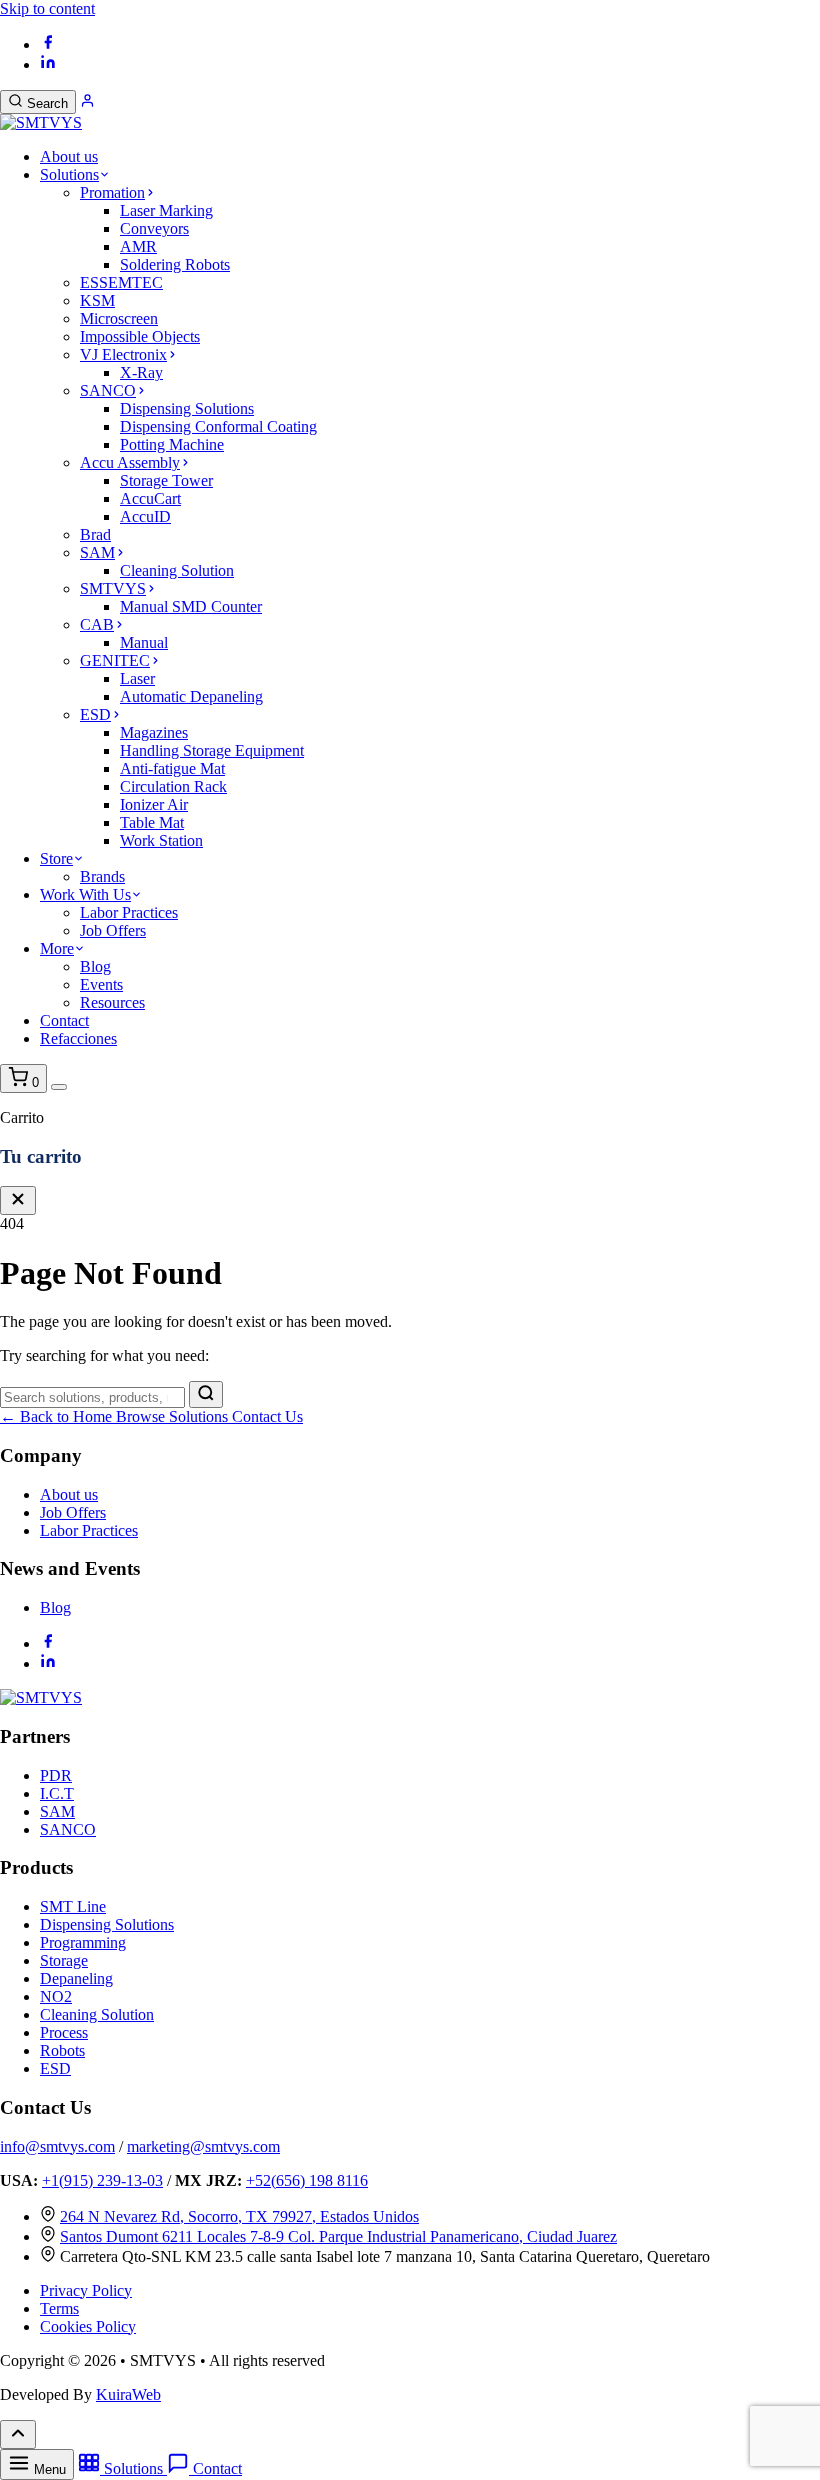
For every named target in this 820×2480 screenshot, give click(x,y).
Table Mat (152, 822)
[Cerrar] (18, 1200)
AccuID (145, 516)
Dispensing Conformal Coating (218, 426)
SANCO (108, 390)
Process (64, 2032)
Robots (62, 2050)
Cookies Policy (88, 2326)
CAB (97, 624)
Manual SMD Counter (191, 606)
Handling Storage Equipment (212, 750)
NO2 (56, 1996)
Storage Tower (166, 480)
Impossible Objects (140, 336)
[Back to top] (18, 2434)
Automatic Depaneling (191, 696)
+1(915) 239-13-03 (102, 2180)
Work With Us (85, 894)
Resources (112, 1002)
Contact (64, 1020)
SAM (97, 552)
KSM (97, 300)
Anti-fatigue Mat (172, 768)
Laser (137, 678)
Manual (144, 642)
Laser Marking (166, 210)
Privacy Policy (86, 2290)
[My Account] (87, 102)
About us (69, 156)
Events (101, 984)
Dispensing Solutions (187, 408)
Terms (59, 2308)
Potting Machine (172, 444)
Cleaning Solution (177, 570)
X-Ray (141, 372)
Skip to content (47, 8)
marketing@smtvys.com (203, 2146)
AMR (138, 246)
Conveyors (154, 228)
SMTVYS (113, 588)
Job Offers (113, 930)
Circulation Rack (173, 786)
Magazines (154, 732)
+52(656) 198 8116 (307, 2180)
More (57, 948)
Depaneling (76, 1978)
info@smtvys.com (57, 2146)
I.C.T (57, 1793)
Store (56, 858)
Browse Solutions (174, 1416)
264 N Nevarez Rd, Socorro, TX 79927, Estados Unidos (239, 2216)
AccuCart (150, 498)
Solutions (69, 174)
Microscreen (119, 318)
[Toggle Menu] (59, 1087)
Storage (64, 1960)
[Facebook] (48, 44)
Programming (83, 1942)
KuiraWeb (128, 2394)
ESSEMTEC (121, 282)
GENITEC (115, 660)
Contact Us (267, 1416)
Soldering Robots (175, 264)
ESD (95, 714)
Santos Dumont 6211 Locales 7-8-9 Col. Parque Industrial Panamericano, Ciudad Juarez (338, 2236)
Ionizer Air (154, 804)
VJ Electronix (123, 354)
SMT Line (73, 1906)
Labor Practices (129, 912)
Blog (95, 966)
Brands (102, 876)
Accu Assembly (130, 462)
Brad (95, 534)
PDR (56, 1775)
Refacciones (78, 1038)
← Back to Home (58, 1416)
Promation (112, 192)
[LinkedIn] (48, 64)
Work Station (161, 840)
